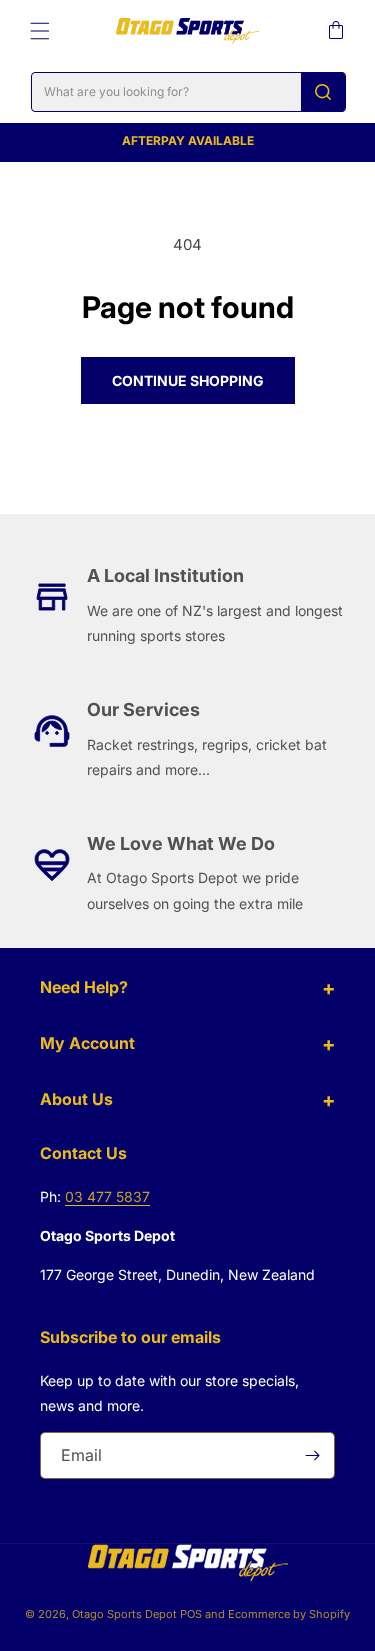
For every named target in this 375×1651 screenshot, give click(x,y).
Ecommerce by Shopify (289, 1614)
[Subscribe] (312, 1455)
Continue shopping (188, 380)
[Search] (323, 92)
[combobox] (188, 92)
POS (191, 1614)
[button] (40, 31)
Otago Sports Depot (124, 1614)
